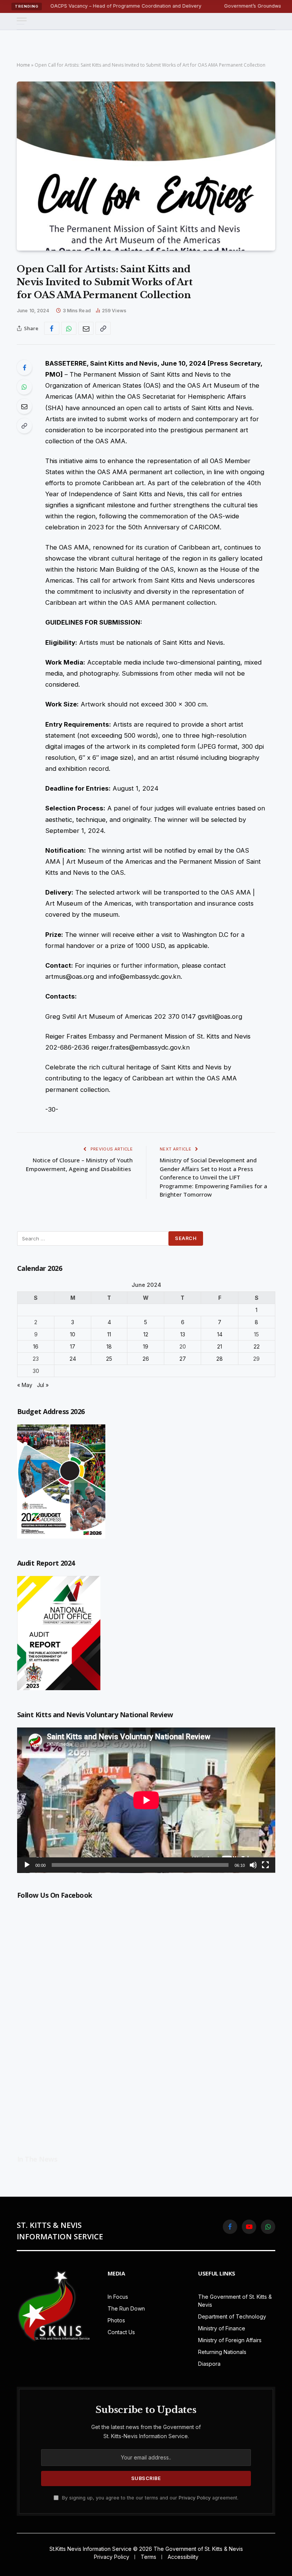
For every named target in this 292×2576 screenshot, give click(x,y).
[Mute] (253, 1865)
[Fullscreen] (265, 1865)
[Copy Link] (103, 328)
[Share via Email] (86, 328)
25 (109, 1359)
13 (183, 1334)
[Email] (24, 406)
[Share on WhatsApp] (69, 328)
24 (73, 1359)
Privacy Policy (195, 2498)
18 (109, 1346)
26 (146, 1359)
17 (73, 1346)
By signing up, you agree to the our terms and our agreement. (149, 2498)
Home (23, 65)
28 (220, 1359)
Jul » (43, 1385)
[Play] (27, 1865)
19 (146, 1346)
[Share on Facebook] (52, 328)
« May (25, 1385)
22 (257, 1346)
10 (73, 1334)
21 (220, 1346)
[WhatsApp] (24, 387)
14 (220, 1334)
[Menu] (22, 21)
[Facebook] (24, 368)
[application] (146, 1800)
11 (109, 1334)
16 (36, 1346)
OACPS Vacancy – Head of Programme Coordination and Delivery (83, 6)
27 (183, 1359)
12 (146, 1334)
